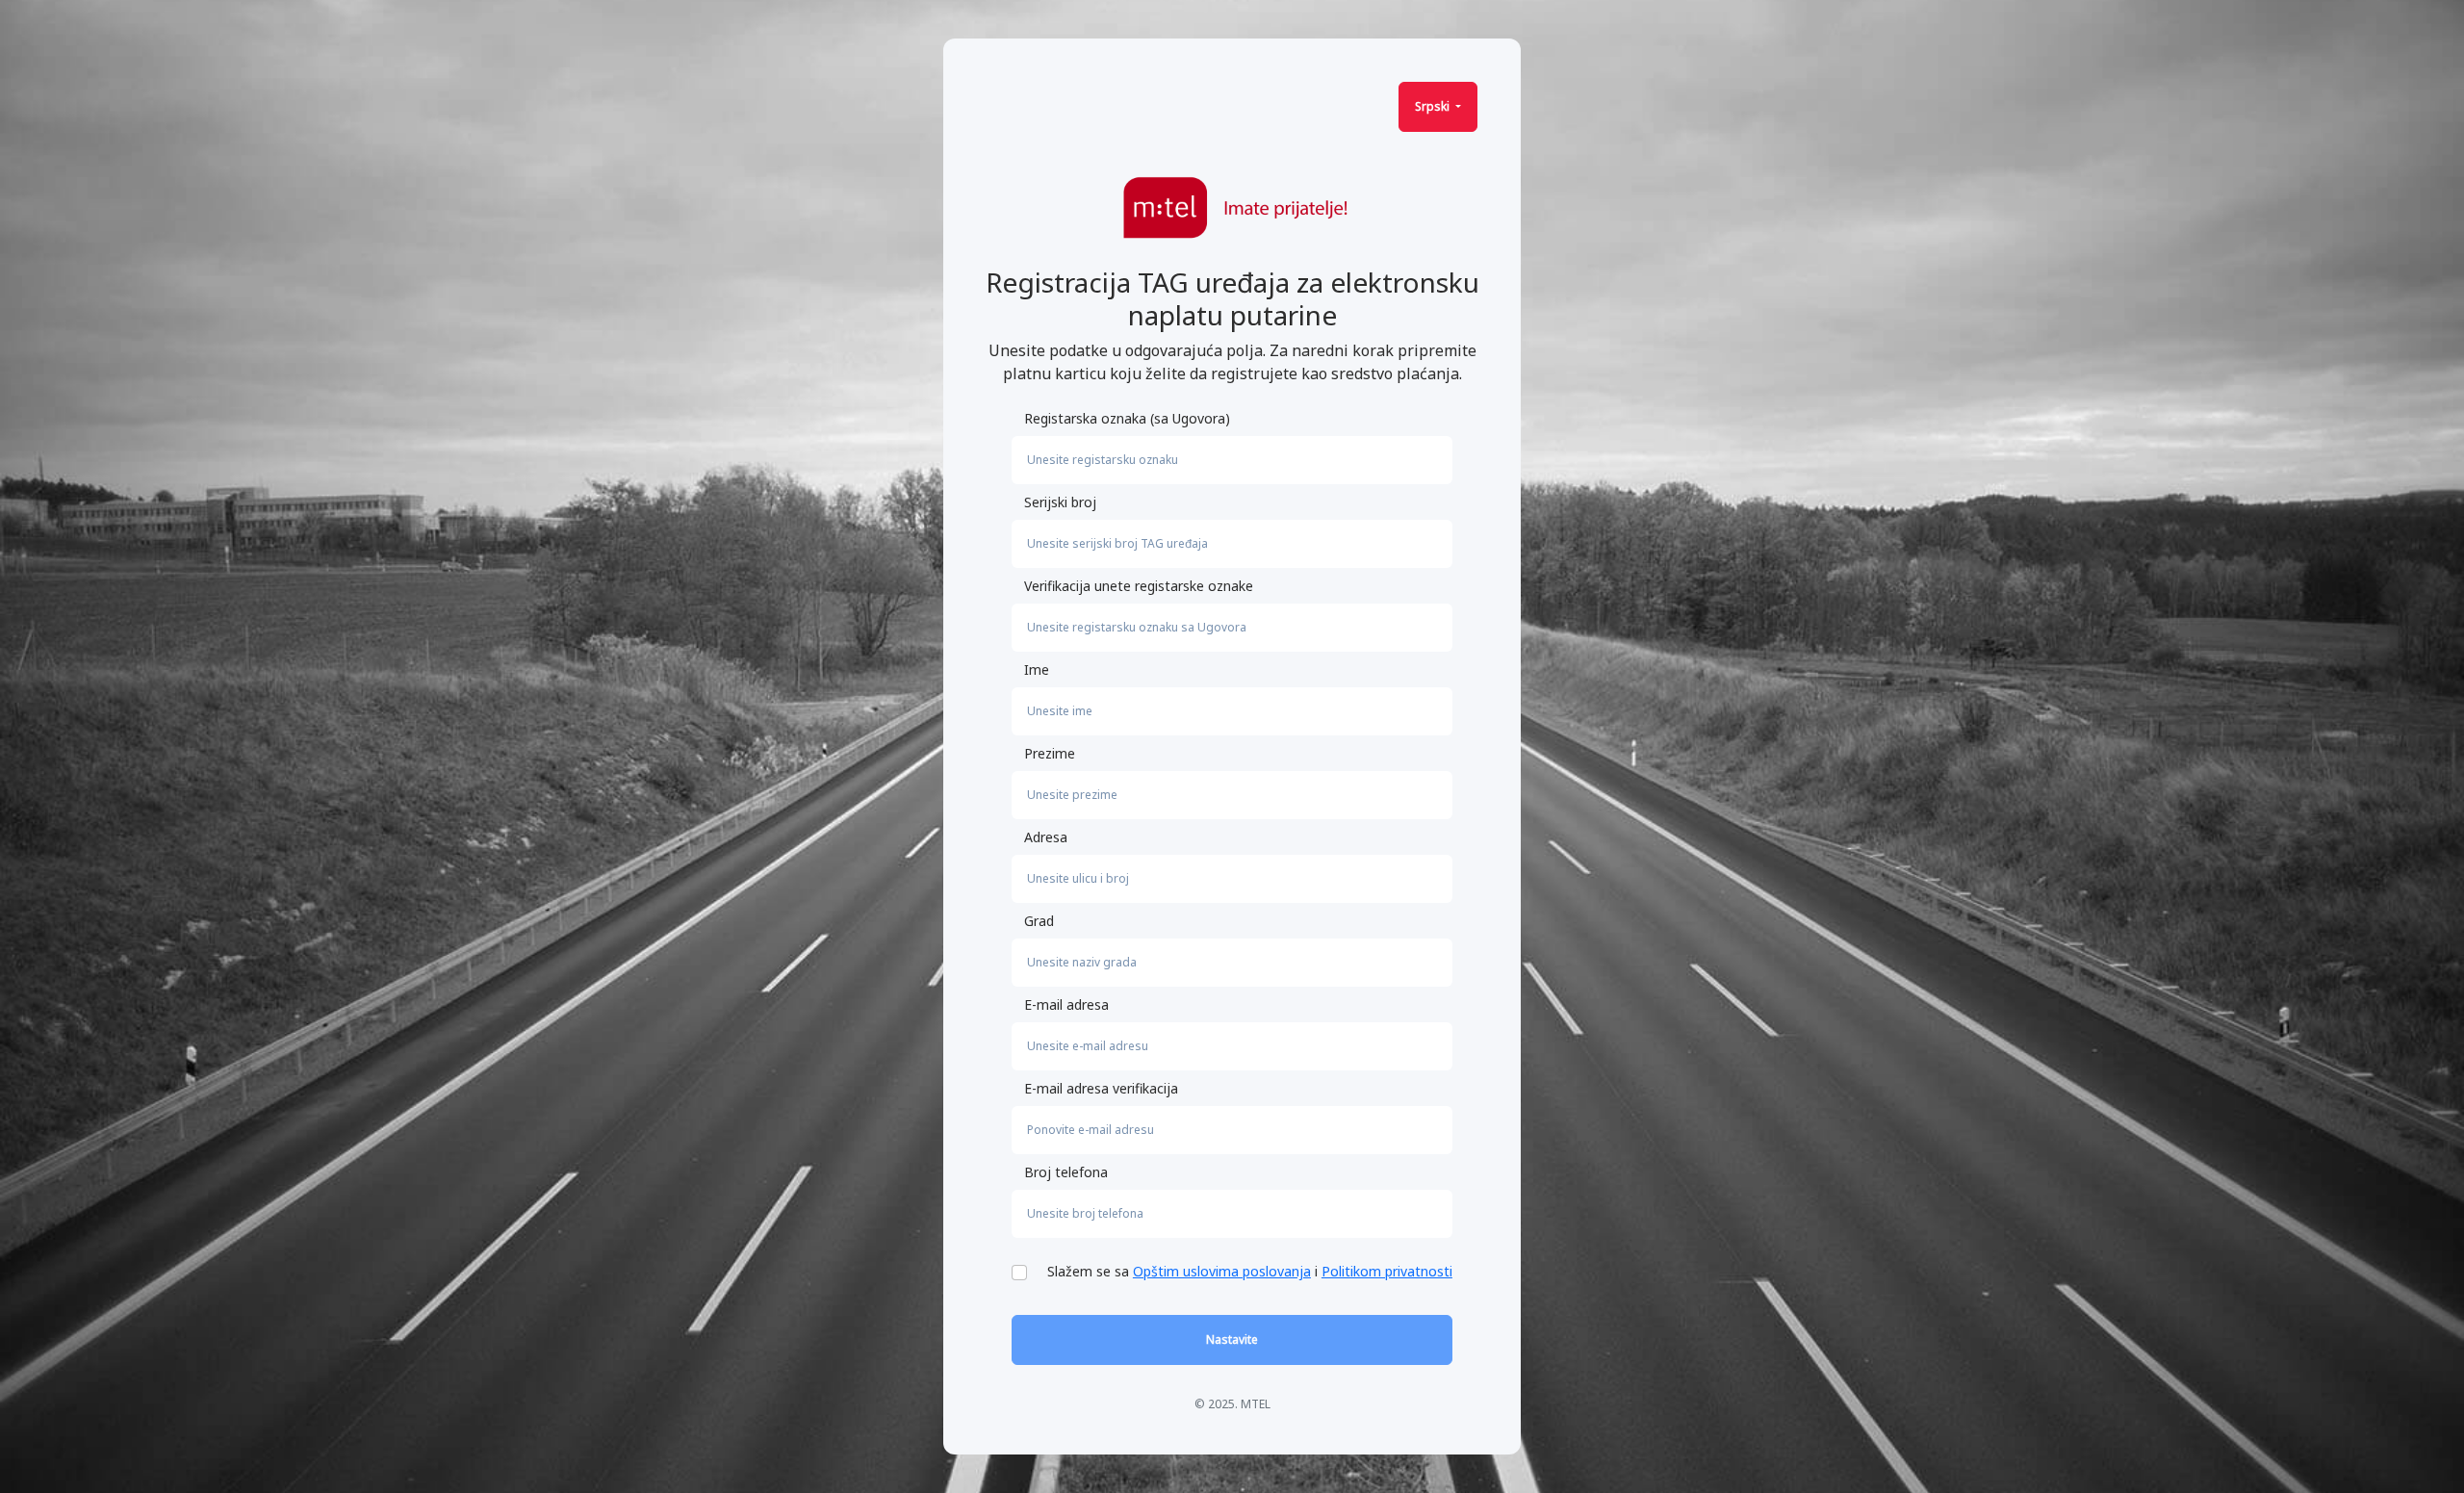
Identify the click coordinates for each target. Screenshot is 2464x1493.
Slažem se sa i (1250, 1271)
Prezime (1050, 753)
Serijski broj (1060, 502)
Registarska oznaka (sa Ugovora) (1127, 418)
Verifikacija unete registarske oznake (1139, 586)
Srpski (1434, 106)
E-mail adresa (1066, 1004)
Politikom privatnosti (1387, 1271)
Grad (1039, 921)
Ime (1037, 669)
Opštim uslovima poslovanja (1222, 1271)
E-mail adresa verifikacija (1101, 1088)
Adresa (1046, 837)
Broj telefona (1066, 1172)
